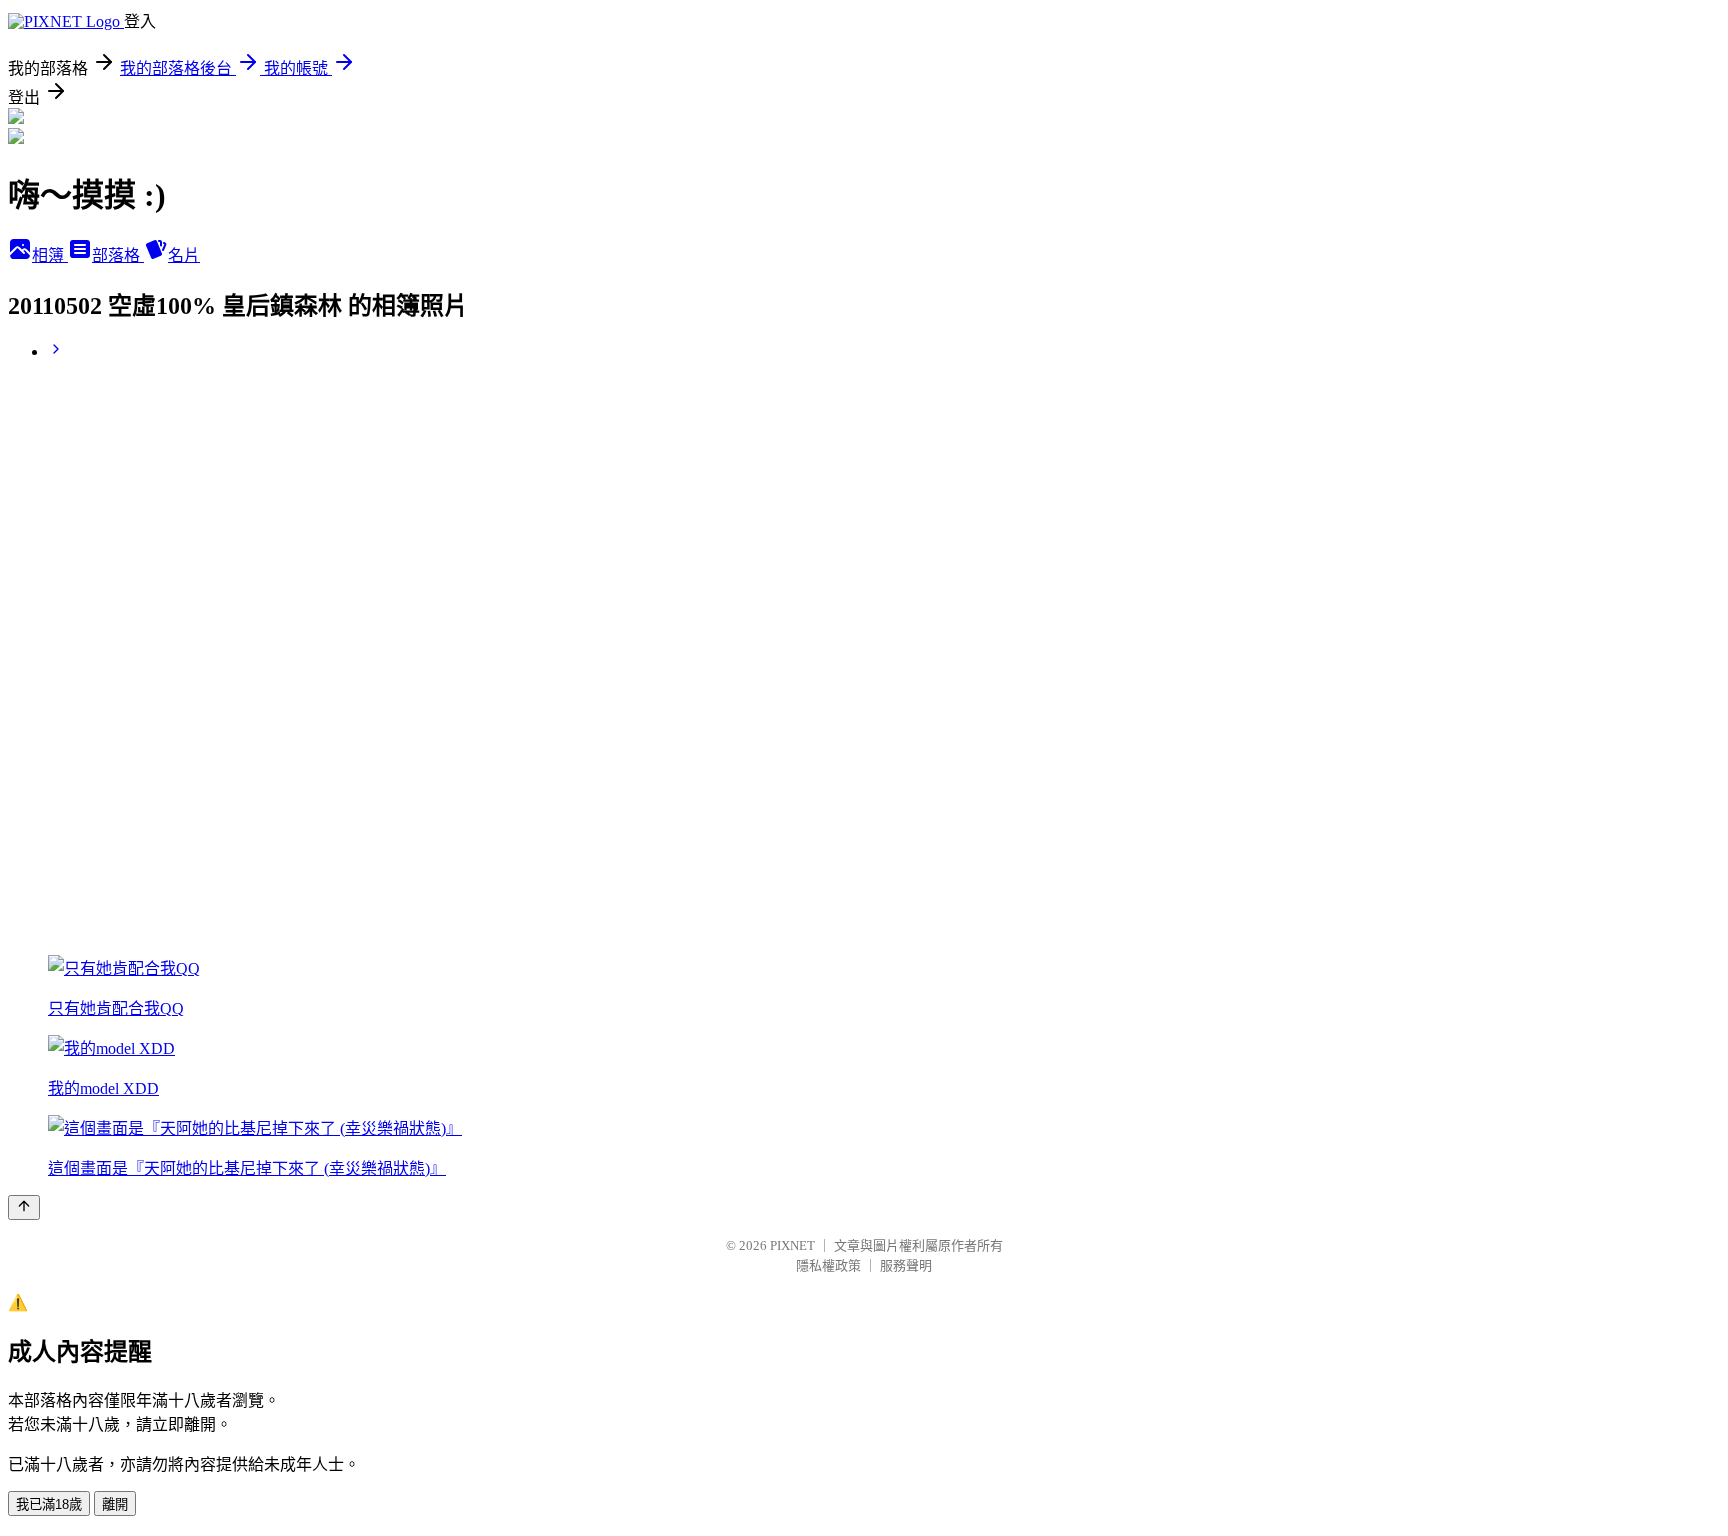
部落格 (118, 255)
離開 (115, 1504)
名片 (184, 255)
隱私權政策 (828, 1265)
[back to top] (24, 1207)
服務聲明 (906, 1265)
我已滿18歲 (49, 1504)
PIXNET (792, 1245)
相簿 (50, 255)
